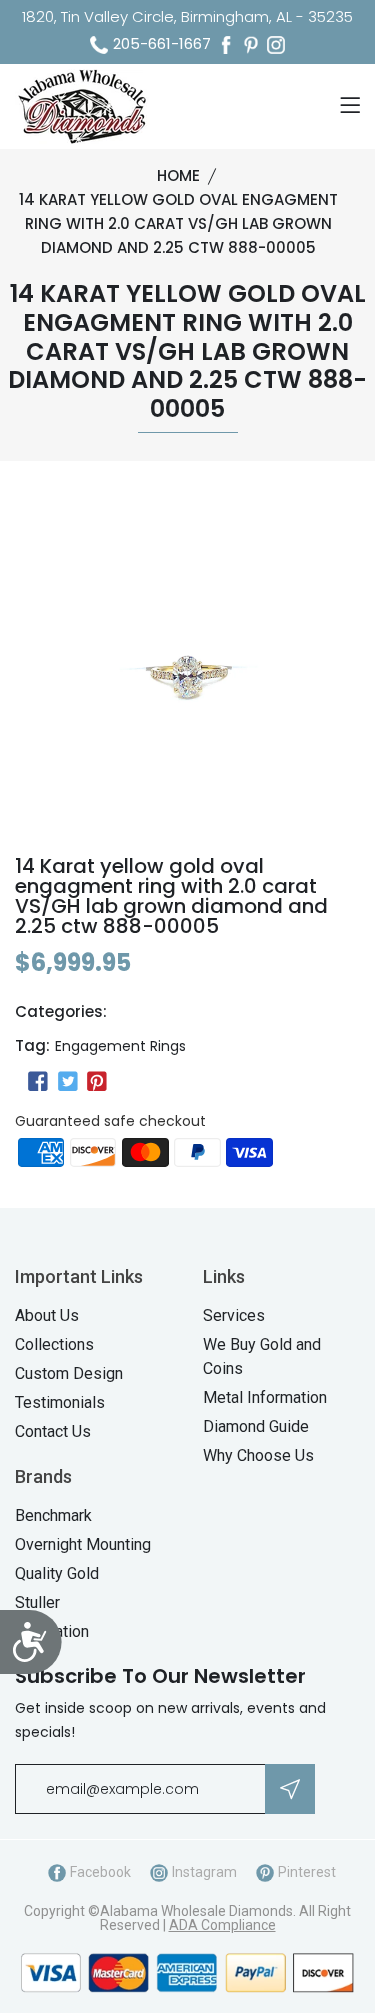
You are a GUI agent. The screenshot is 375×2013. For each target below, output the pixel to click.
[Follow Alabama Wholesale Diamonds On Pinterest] (251, 44)
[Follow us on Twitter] (67, 1082)
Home (178, 175)
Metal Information (265, 1397)
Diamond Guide (256, 1426)
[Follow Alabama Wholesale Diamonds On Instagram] (276, 44)
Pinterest (305, 1872)
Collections (54, 1344)
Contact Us (53, 1431)
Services (234, 1315)
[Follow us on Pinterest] (97, 1082)
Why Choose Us (258, 1455)
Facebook (99, 1872)
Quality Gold (57, 1573)
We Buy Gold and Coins (262, 1356)
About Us (47, 1315)
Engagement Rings (120, 1046)
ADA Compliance (222, 1925)
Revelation (52, 1631)
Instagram (203, 1872)
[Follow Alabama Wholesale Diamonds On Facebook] (226, 44)
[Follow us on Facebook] (38, 1082)
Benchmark (53, 1515)
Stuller (37, 1602)
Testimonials (60, 1402)
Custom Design (69, 1373)
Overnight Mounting (83, 1544)
